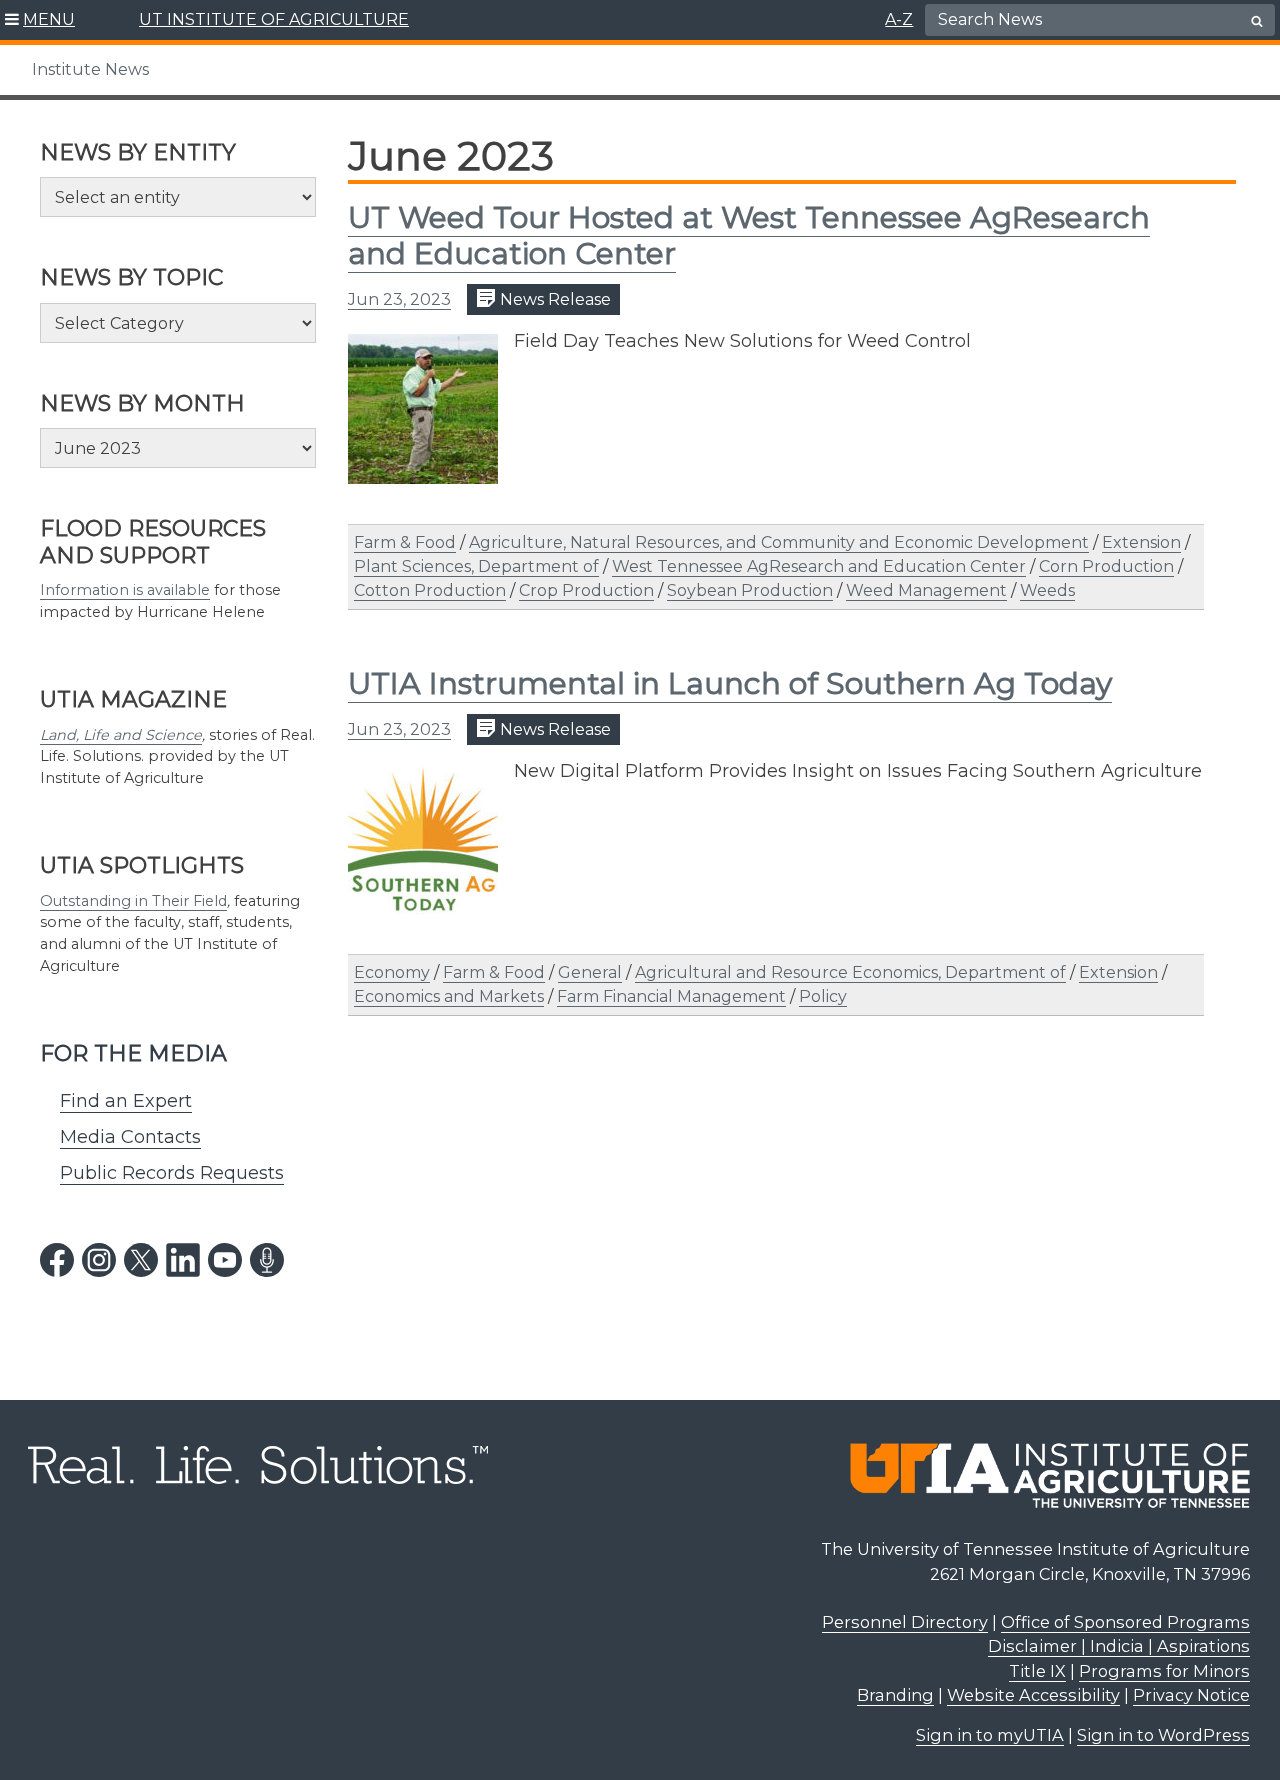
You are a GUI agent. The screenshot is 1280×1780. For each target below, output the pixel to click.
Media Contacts (130, 1137)
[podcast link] (267, 1260)
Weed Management (926, 590)
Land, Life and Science (121, 735)
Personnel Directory (905, 1622)
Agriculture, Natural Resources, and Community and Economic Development (779, 542)
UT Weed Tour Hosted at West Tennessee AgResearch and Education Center (749, 235)
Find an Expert (126, 1101)
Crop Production (586, 590)
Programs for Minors (1164, 1671)
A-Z (899, 19)
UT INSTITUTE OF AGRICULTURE (274, 19)
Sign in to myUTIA (990, 1735)
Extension (1141, 542)
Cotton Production (430, 590)
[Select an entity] (178, 197)
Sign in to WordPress (1163, 1735)
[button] (40, 20)
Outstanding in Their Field (133, 901)
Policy (823, 996)
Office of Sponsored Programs (1125, 1622)
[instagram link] (99, 1260)
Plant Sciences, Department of (476, 566)
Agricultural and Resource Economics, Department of (850, 972)
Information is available (125, 590)
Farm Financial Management (671, 996)
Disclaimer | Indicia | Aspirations (1119, 1646)
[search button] (1257, 21)
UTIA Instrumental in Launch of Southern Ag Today (730, 683)
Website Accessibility (1033, 1695)
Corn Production (1106, 566)
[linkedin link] (183, 1260)
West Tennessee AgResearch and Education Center (819, 566)
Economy (392, 972)
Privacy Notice (1191, 1695)
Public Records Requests (172, 1173)
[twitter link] (141, 1260)
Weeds (1047, 590)
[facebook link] (57, 1260)
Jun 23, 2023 (399, 299)
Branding (895, 1695)
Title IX (1037, 1671)
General (590, 972)
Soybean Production (750, 590)
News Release (553, 299)
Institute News (90, 69)
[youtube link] (225, 1260)
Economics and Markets (449, 996)
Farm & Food (405, 542)
